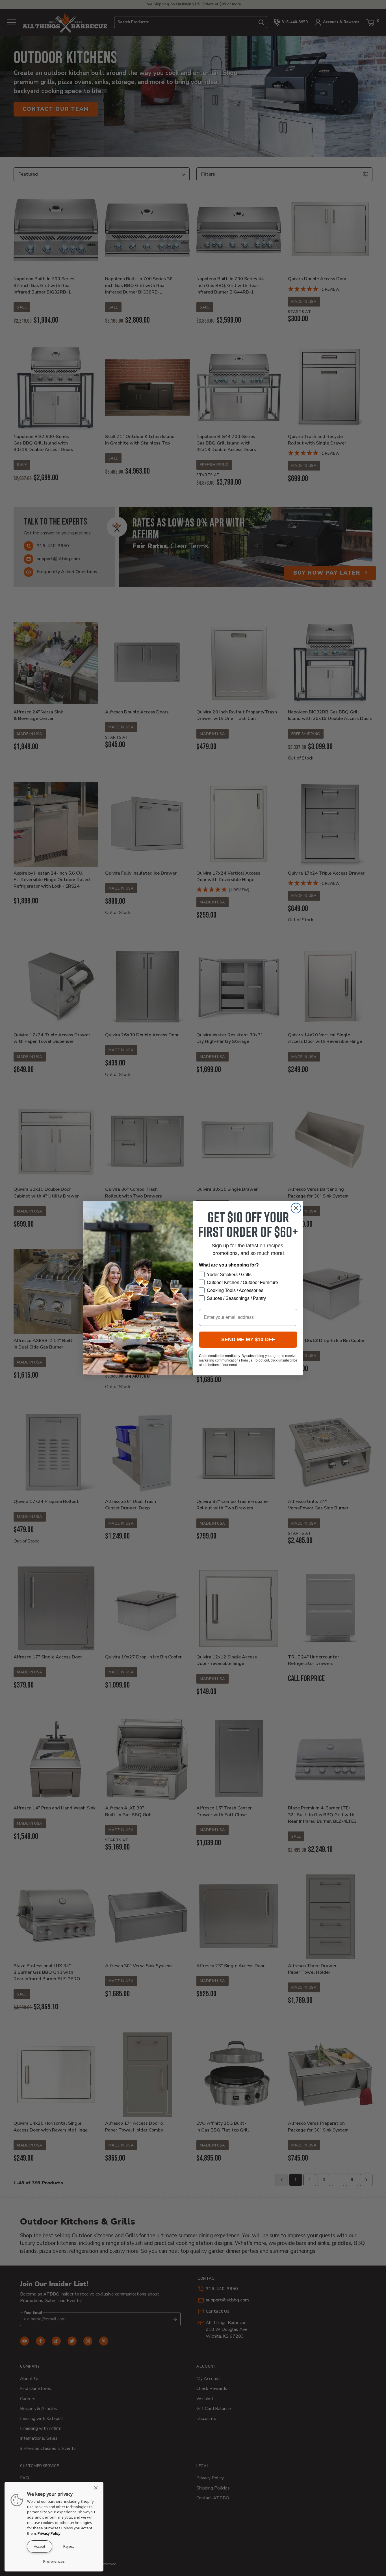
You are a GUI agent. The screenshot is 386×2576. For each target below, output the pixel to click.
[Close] (97, 2488)
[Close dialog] (296, 1208)
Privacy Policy (49, 2533)
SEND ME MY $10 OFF (248, 1339)
